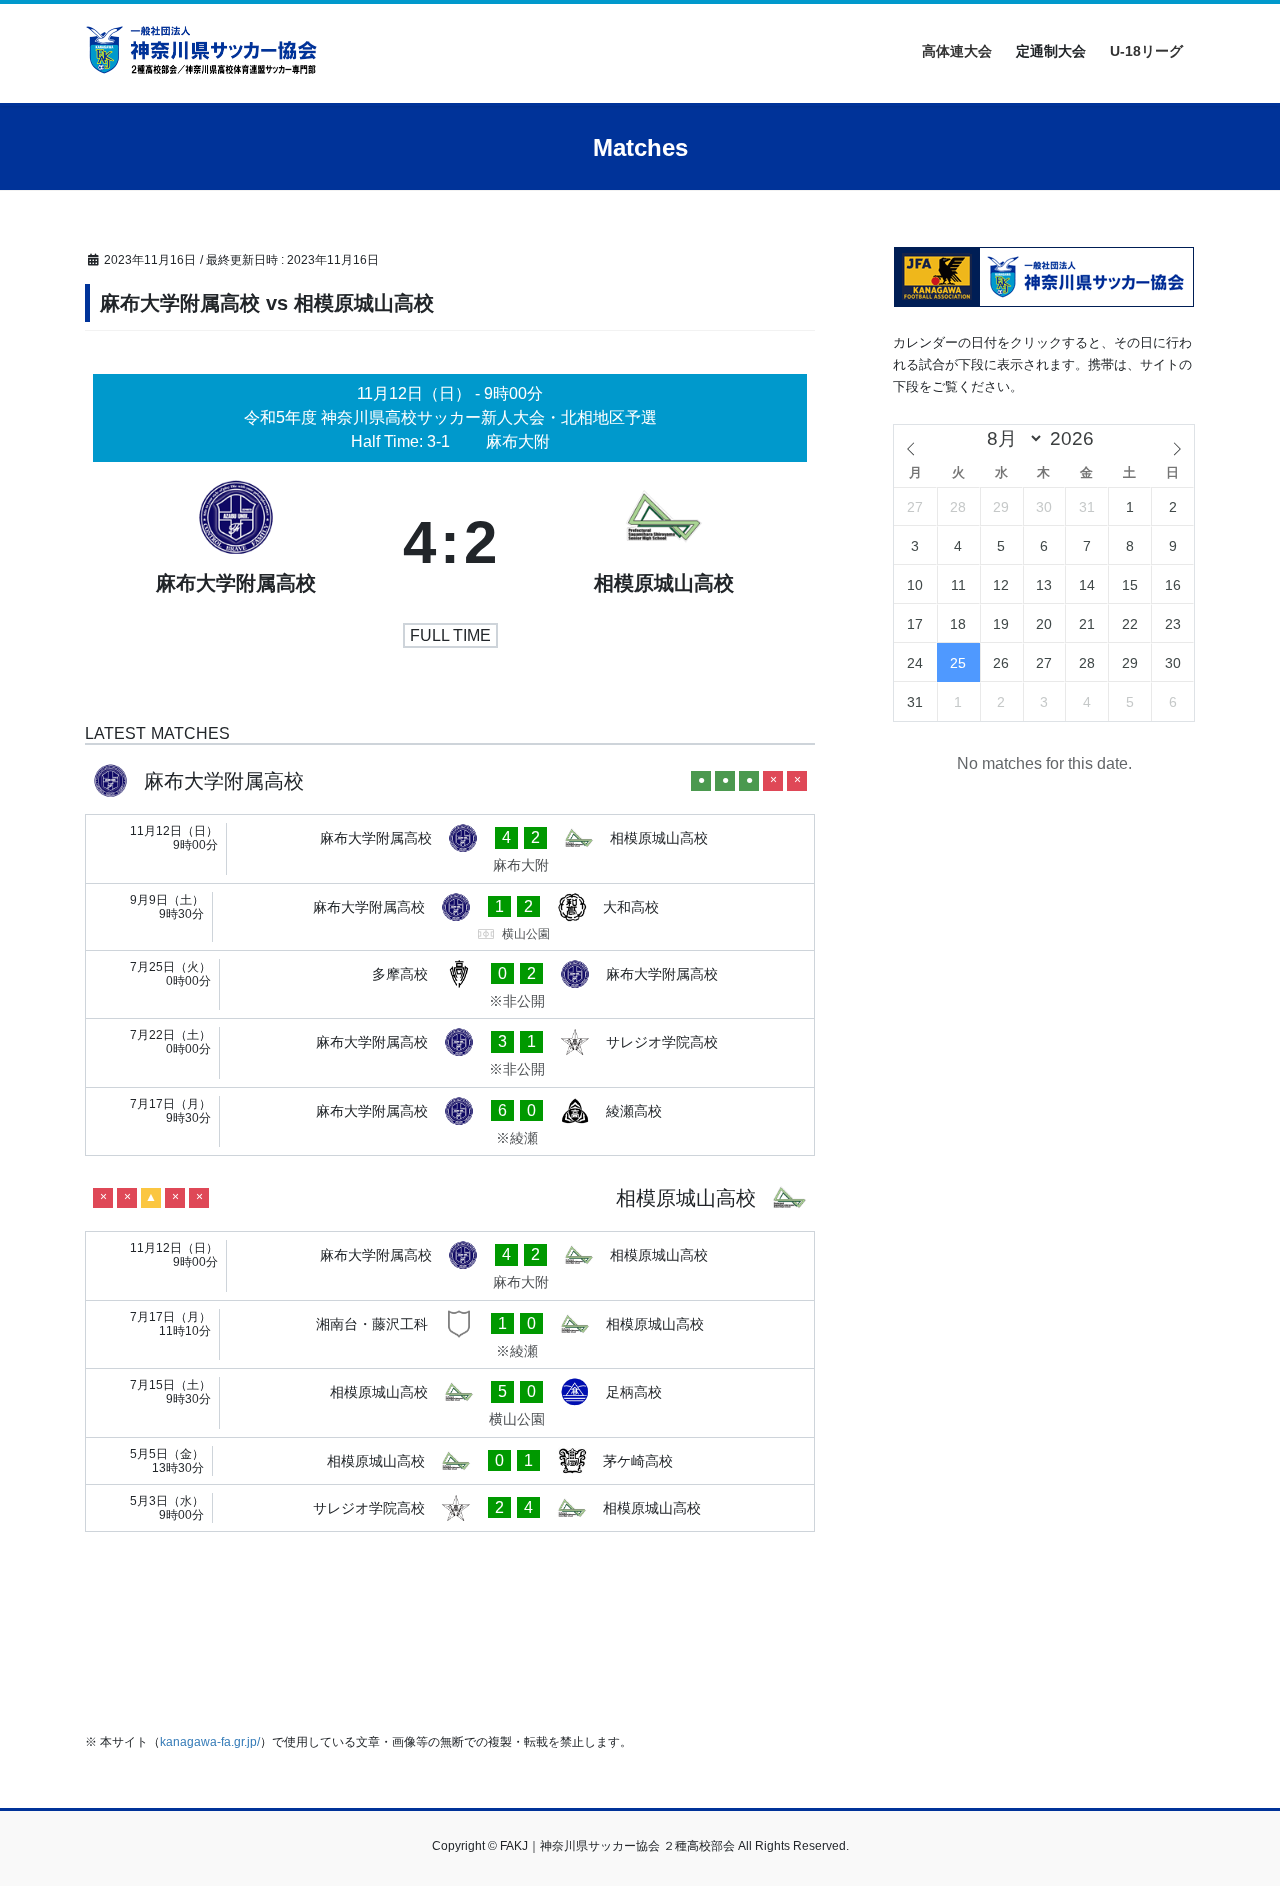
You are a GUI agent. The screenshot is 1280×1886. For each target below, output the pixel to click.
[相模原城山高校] (664, 543)
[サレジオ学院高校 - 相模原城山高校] (450, 1508)
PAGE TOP (1230, 1811)
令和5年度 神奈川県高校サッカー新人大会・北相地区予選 (450, 417)
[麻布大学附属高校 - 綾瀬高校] (450, 1122)
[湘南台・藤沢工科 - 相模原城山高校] (450, 1335)
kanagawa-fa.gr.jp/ (210, 1742)
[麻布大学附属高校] (236, 543)
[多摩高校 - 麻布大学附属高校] (450, 985)
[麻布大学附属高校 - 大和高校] (450, 917)
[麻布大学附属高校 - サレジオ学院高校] (450, 1053)
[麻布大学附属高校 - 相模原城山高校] (450, 849)
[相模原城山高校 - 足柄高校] (450, 1403)
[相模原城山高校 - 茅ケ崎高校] (450, 1461)
